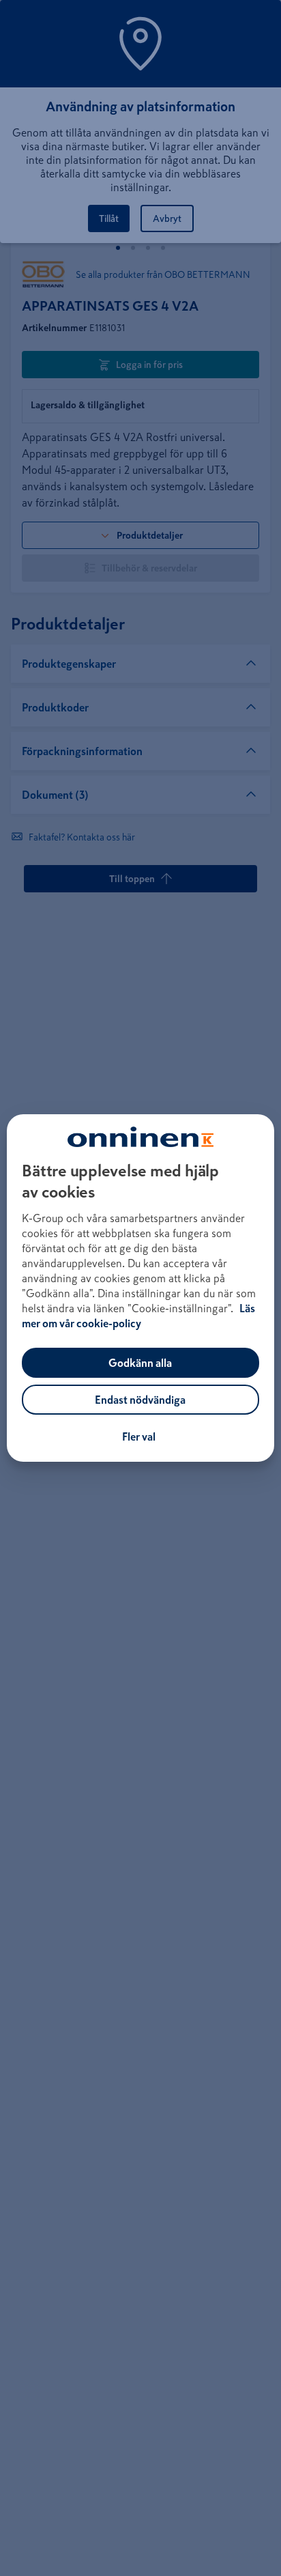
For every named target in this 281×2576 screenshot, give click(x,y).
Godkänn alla (140, 1363)
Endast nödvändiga (140, 1400)
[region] (140, 1288)
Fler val (139, 1436)
